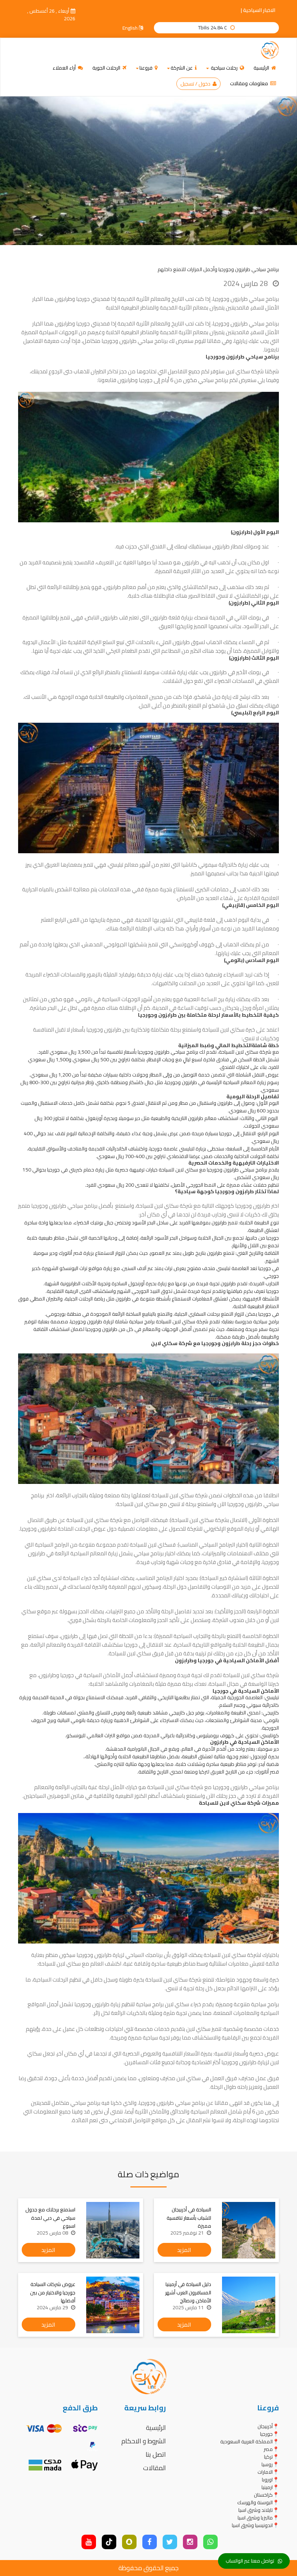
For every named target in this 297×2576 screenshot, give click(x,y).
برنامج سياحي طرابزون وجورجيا (172, 2103)
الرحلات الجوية (107, 68)
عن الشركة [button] (182, 68)
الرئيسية (262, 68)
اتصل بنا (156, 2454)
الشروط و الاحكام (144, 2441)
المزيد (184, 2250)
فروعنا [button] (147, 68)
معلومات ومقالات (250, 83)
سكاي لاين (238, 371)
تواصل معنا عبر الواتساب (250, 2561)
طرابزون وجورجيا (238, 2062)
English (131, 28)
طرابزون (102, 1955)
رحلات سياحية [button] (224, 68)
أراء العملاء (65, 68)
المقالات (154, 2468)
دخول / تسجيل (196, 84)
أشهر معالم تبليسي (129, 865)
